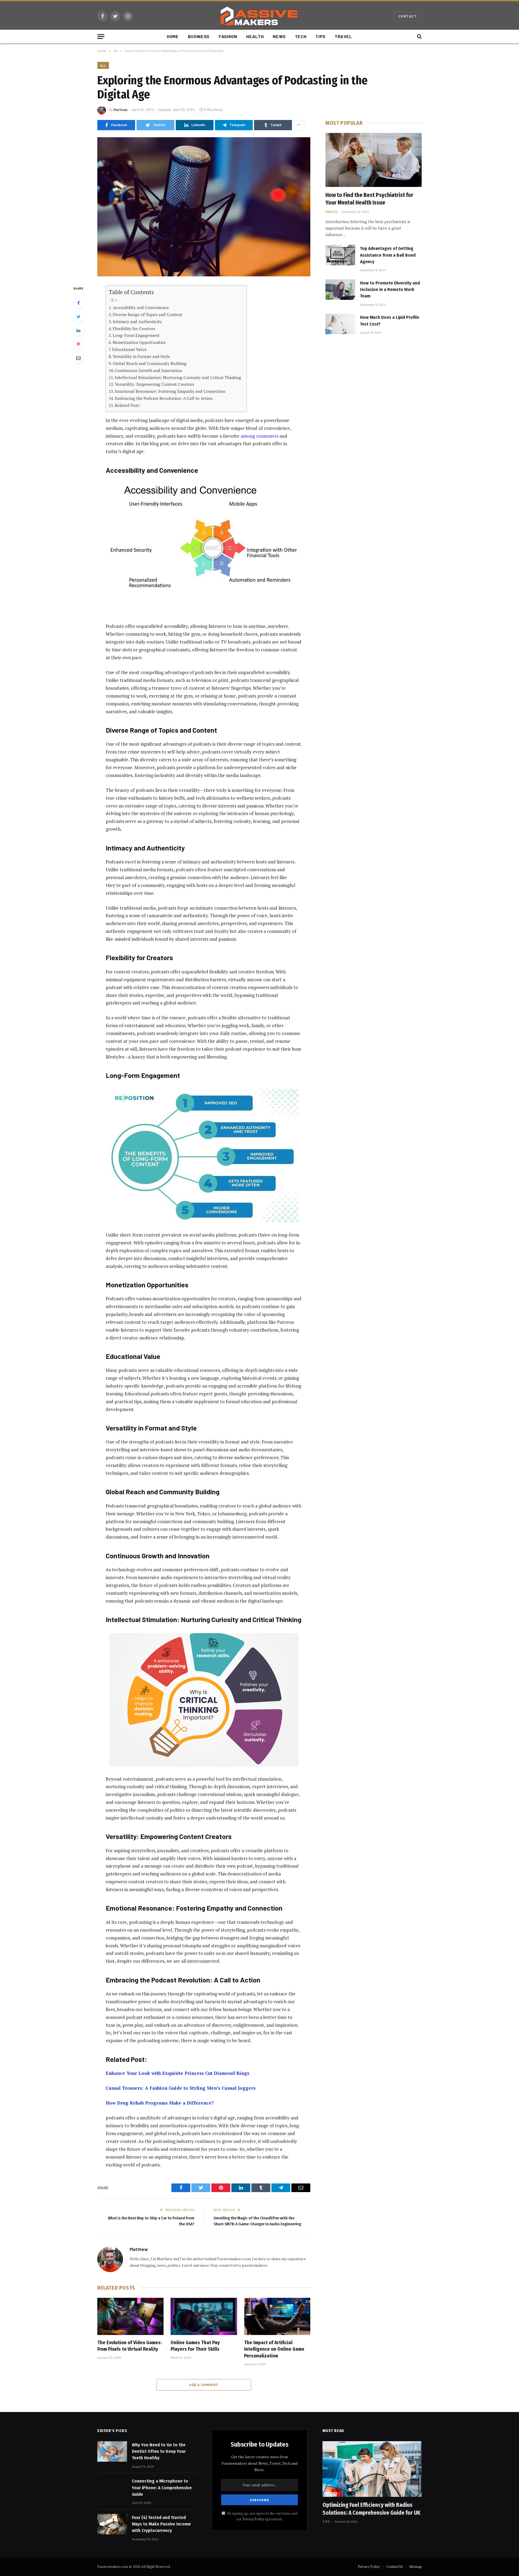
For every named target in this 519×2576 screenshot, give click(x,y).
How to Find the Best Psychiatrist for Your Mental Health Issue (369, 199)
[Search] (419, 37)
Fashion (228, 36)
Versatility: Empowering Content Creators (154, 384)
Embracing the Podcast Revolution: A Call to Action (164, 398)
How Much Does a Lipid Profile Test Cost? (390, 321)
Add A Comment (204, 2385)
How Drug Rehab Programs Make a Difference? (160, 2103)
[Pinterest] (78, 344)
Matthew (121, 110)
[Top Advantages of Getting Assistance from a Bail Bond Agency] (340, 255)
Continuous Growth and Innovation (148, 370)
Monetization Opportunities (139, 342)
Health (255, 36)
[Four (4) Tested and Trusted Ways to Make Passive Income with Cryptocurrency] (112, 2524)
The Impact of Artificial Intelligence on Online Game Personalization (274, 2349)
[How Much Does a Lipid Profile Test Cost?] (340, 324)
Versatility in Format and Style (141, 356)
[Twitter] (78, 317)
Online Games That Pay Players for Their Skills (195, 2346)
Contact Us (395, 2567)
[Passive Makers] (259, 16)
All (103, 65)
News (279, 36)
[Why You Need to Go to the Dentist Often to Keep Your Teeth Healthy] (112, 2451)
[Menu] (101, 37)
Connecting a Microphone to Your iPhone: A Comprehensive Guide (162, 2488)
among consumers (259, 436)
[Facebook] (78, 303)
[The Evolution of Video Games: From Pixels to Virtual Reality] (130, 2316)
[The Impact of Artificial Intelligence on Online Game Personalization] (277, 2316)
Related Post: (128, 405)
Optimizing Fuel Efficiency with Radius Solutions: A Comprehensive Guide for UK (371, 2509)
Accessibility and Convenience (141, 307)
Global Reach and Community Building (150, 363)
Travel (343, 36)
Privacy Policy (253, 2519)
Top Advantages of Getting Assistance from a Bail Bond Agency (388, 255)
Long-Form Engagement (136, 335)
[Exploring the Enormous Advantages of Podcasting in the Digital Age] (204, 207)
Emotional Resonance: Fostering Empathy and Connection (170, 391)
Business (199, 36)
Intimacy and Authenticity (137, 321)
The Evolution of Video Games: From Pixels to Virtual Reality (129, 2346)
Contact (408, 16)
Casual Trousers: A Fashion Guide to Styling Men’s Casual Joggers (181, 2088)
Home (173, 36)
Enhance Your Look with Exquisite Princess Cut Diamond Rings (177, 2073)
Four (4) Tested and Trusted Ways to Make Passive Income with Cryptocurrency (161, 2524)
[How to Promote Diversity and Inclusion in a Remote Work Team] (340, 290)
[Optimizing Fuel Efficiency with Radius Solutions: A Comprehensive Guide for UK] (372, 2469)
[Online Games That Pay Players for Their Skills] (204, 2316)
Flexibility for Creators (134, 329)
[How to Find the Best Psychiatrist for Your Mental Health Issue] (374, 160)
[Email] (78, 358)
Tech (301, 36)
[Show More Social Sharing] (299, 125)
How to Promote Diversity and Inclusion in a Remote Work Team (390, 290)
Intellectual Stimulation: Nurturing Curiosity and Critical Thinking (178, 377)
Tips (320, 36)
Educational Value (129, 349)
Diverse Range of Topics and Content (147, 314)
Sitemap (415, 2567)
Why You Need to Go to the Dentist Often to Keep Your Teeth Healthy (159, 2451)
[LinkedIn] (78, 330)
